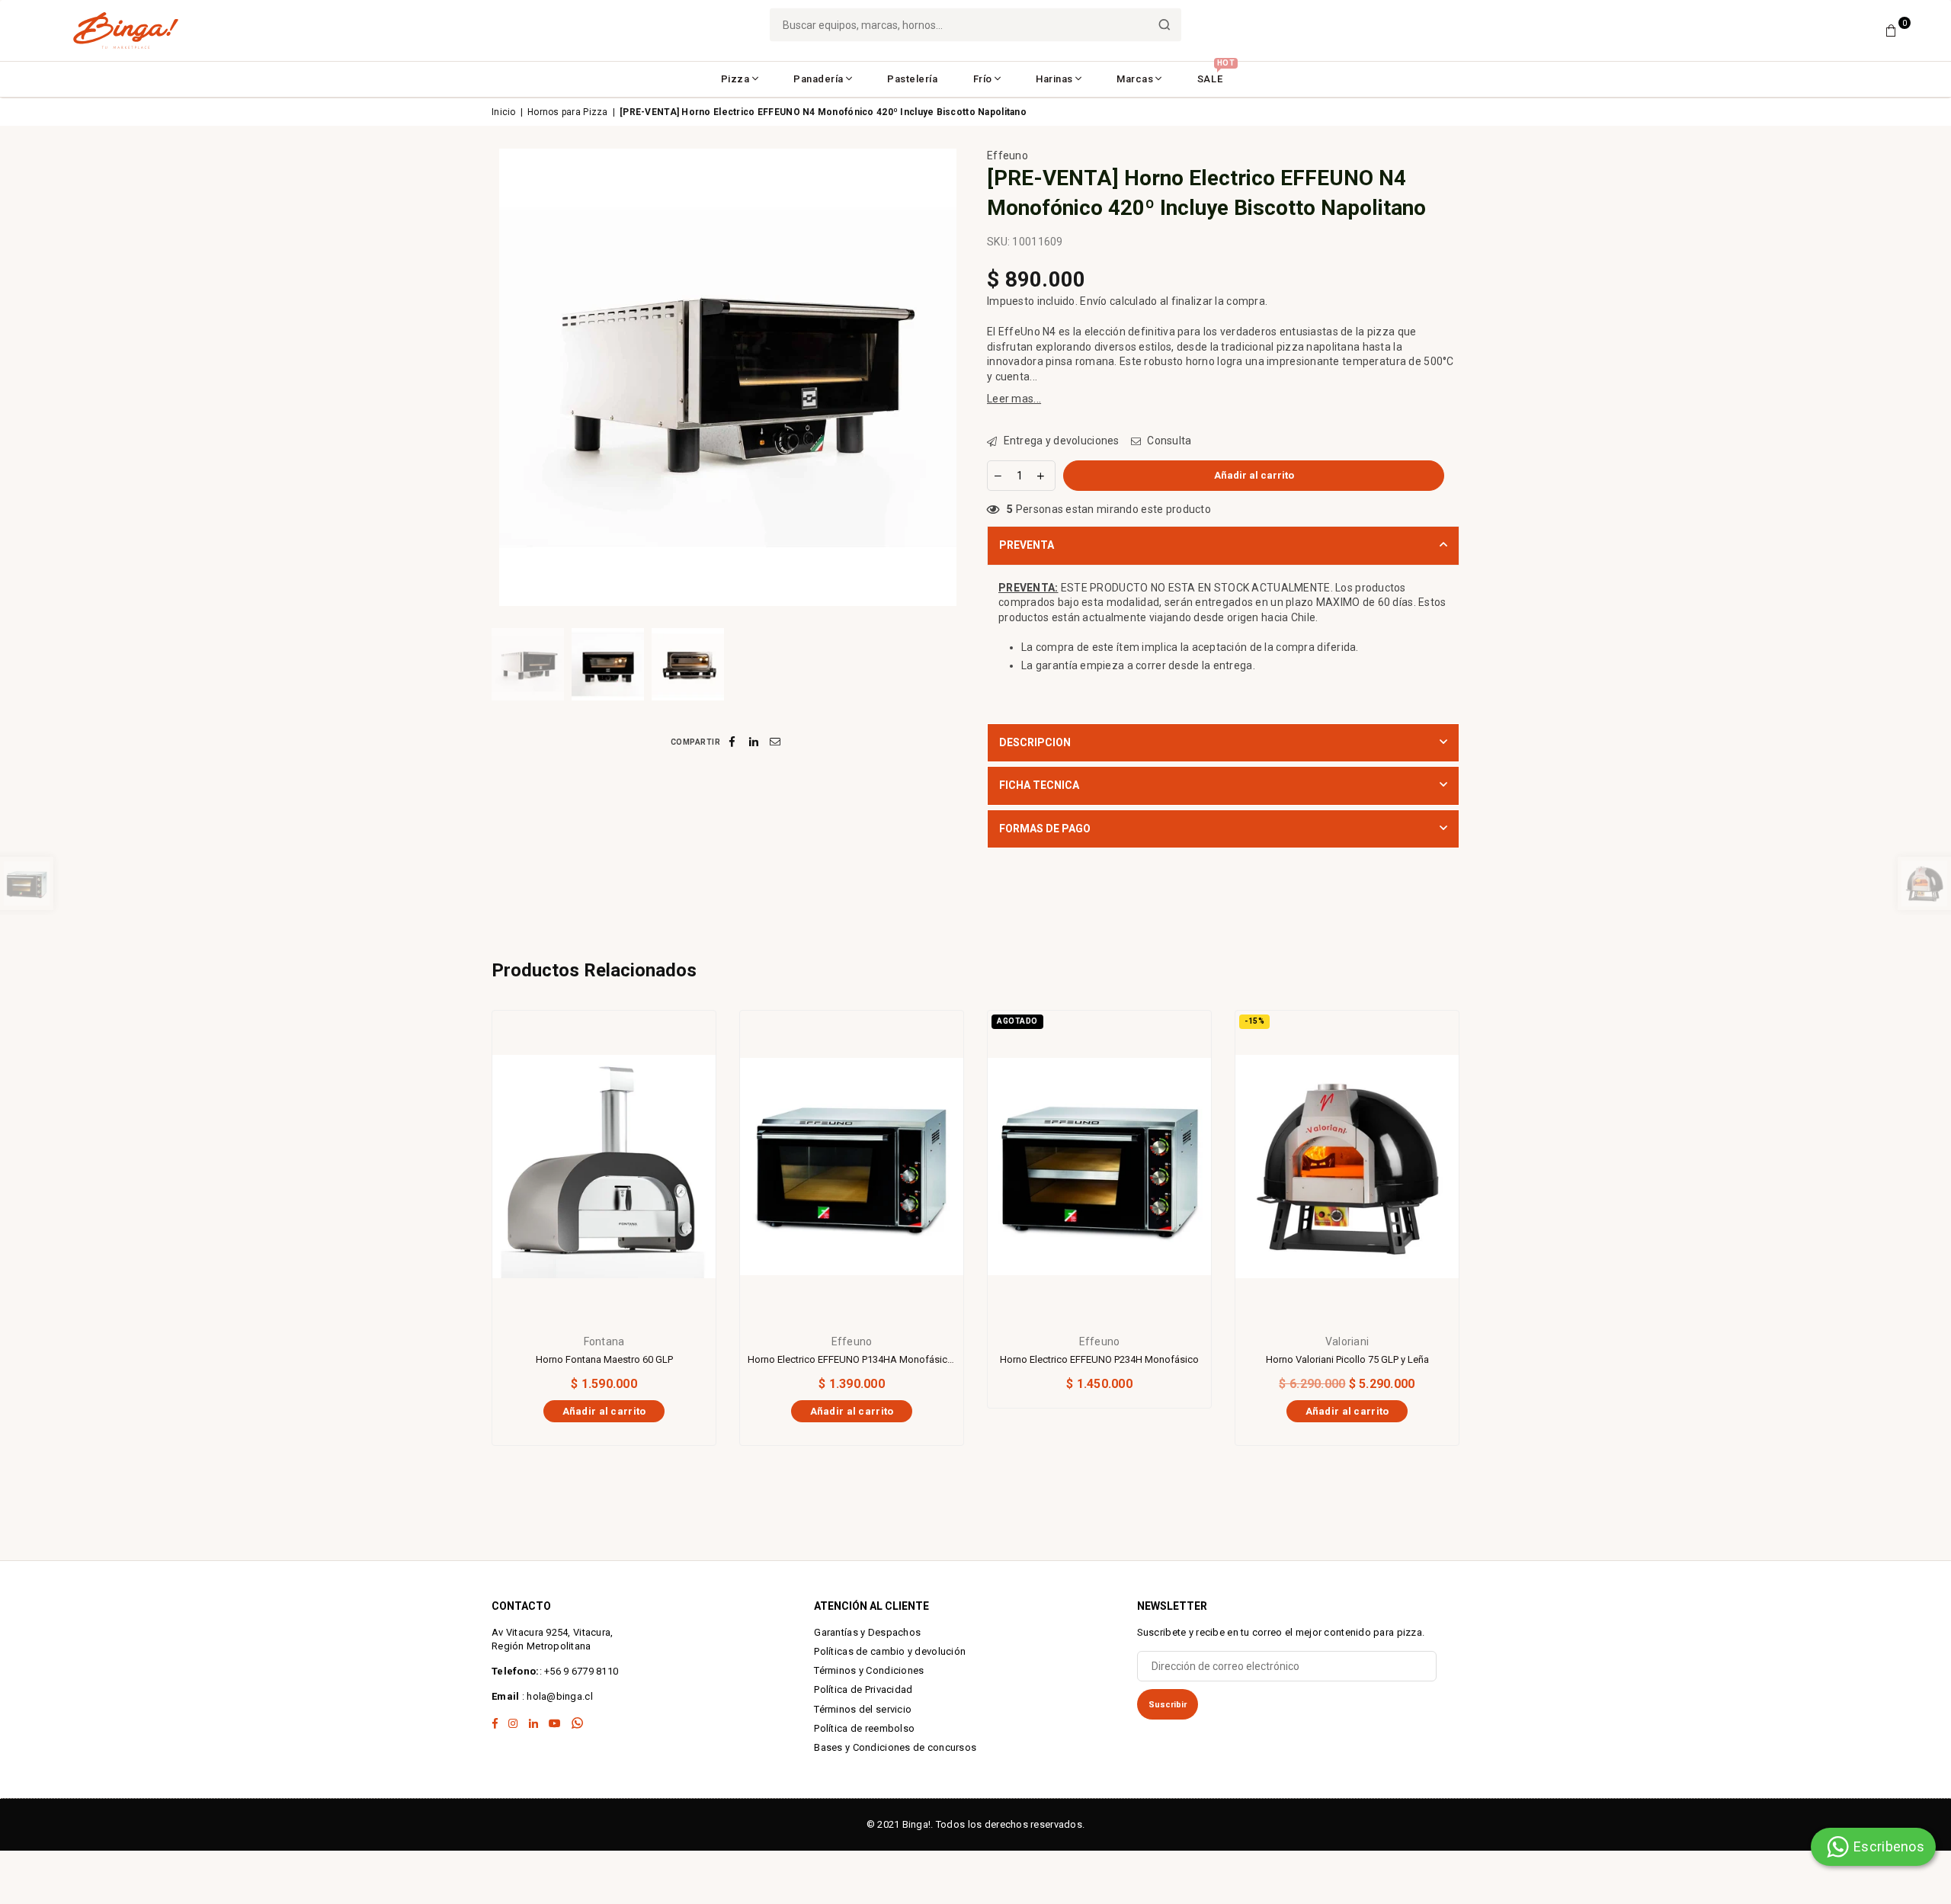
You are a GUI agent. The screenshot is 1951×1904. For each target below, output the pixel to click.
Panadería (819, 79)
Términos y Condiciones (869, 1670)
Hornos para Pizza (568, 112)
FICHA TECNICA (1039, 785)
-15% (1254, 1021)
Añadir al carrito (604, 1409)
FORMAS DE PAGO (1045, 829)
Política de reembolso (864, 1728)
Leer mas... (1014, 399)
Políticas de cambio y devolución (890, 1651)
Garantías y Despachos (867, 1632)
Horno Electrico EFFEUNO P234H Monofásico (1099, 1359)
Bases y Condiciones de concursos (895, 1747)
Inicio (504, 112)
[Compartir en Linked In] (754, 742)
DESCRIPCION (1035, 742)
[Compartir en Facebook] (733, 742)
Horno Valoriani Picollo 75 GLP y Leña (1347, 1359)
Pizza (735, 79)
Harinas (1054, 79)
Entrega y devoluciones (1060, 441)
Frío (983, 79)
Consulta (1168, 441)
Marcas (1135, 79)
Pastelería (912, 79)
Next (951, 377)
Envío (1093, 301)
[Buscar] (1165, 25)
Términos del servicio (863, 1709)
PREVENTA (1027, 545)
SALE (1216, 74)
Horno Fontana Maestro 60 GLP (604, 1359)
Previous (505, 377)
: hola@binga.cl (556, 1696)
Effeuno (1008, 155)
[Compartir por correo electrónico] (775, 742)
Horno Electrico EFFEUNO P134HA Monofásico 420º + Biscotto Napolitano (852, 1359)
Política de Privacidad (863, 1689)
